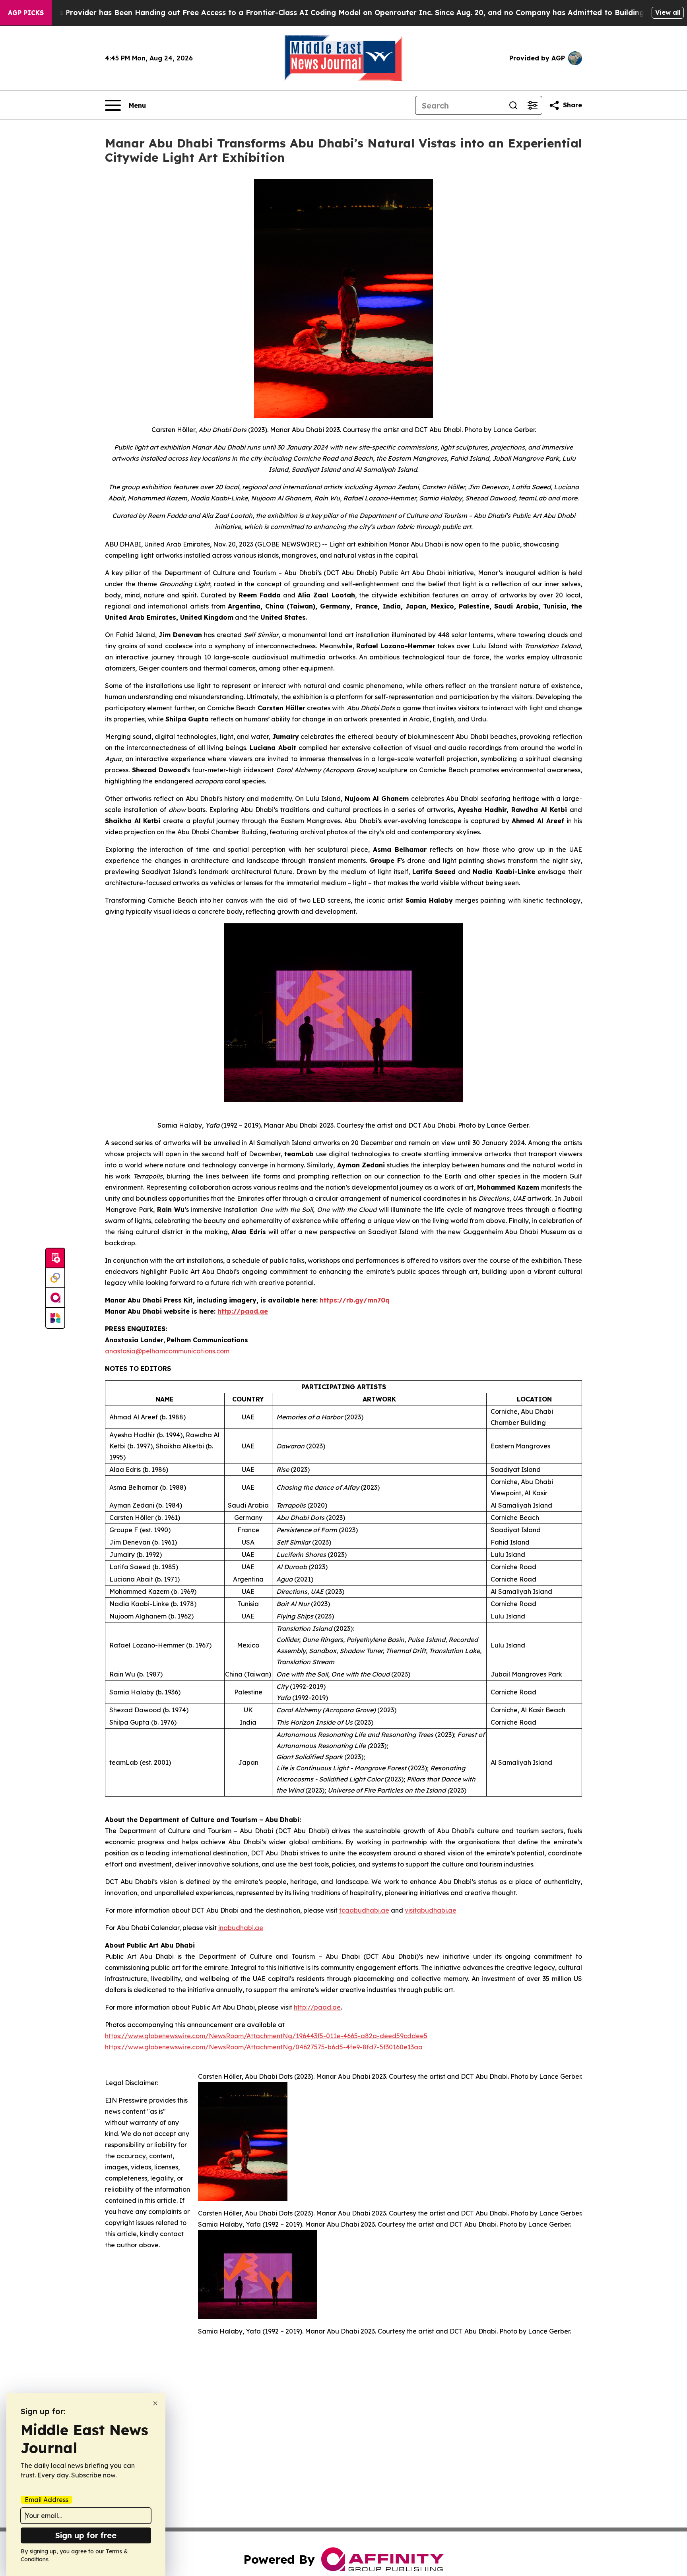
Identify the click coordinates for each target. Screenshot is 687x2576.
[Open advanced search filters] (532, 105)
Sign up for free (86, 2535)
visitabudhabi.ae (431, 1910)
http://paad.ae (317, 2007)
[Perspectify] (55, 1278)
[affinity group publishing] (55, 1298)
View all (668, 12)
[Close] (155, 2403)
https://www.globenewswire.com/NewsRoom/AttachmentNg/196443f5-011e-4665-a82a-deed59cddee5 (266, 2036)
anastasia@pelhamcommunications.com (167, 1351)
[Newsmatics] (55, 1318)
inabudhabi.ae (241, 1928)
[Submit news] (55, 1258)
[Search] (513, 105)
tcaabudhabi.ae (364, 1910)
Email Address (47, 2500)
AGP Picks (26, 13)
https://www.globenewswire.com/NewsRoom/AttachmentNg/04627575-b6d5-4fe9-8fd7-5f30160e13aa (264, 2047)
